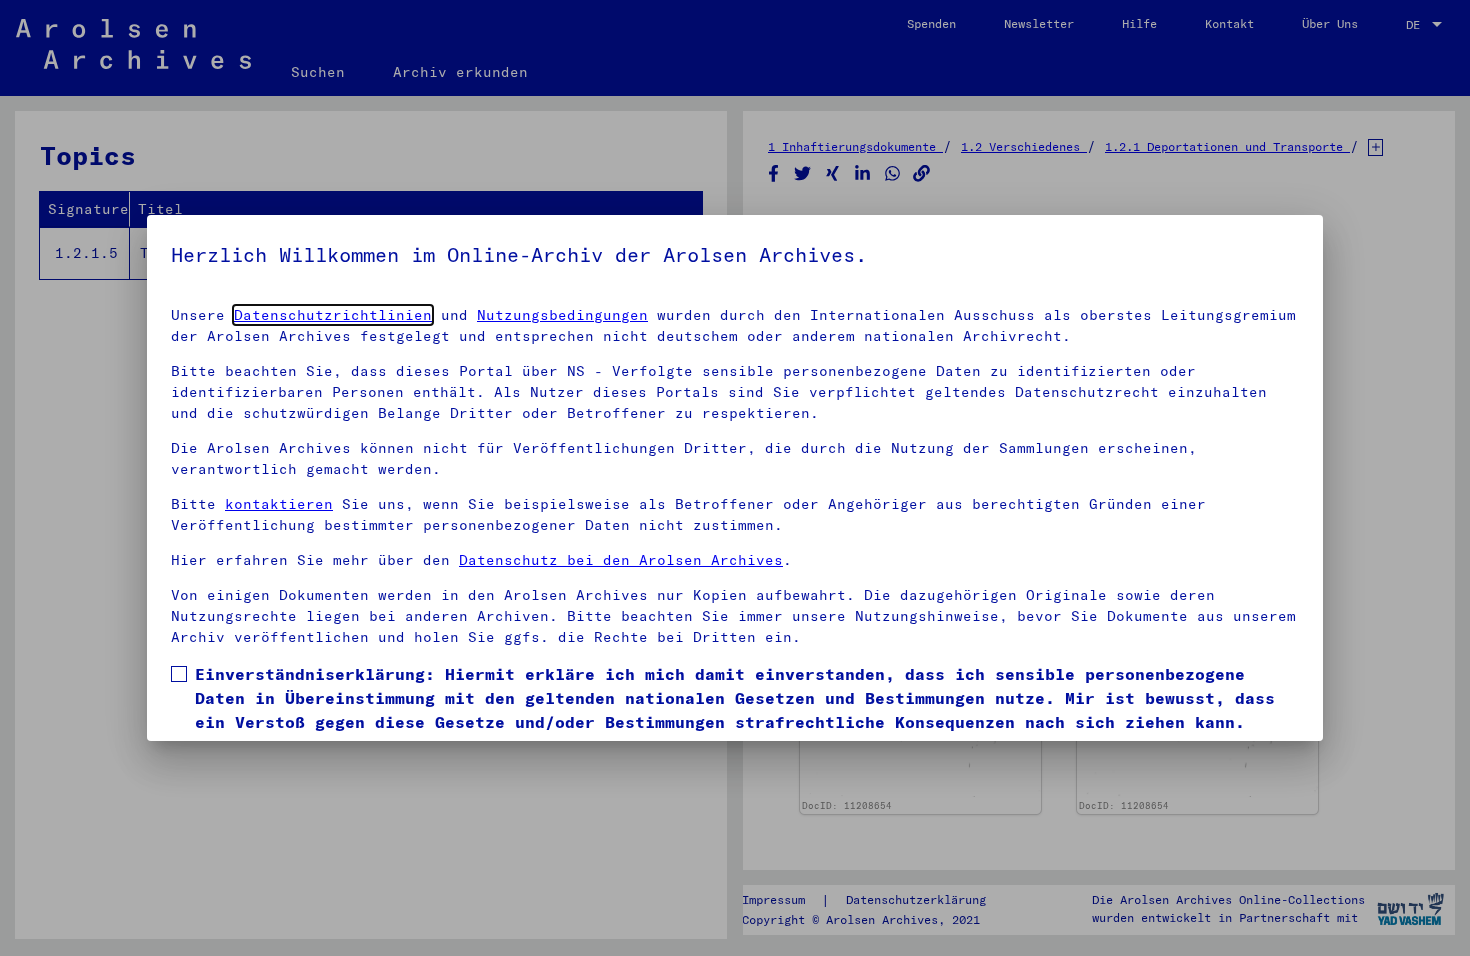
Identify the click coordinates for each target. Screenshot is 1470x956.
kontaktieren (279, 504)
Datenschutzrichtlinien (333, 315)
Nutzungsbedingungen (562, 315)
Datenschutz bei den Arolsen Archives (621, 560)
